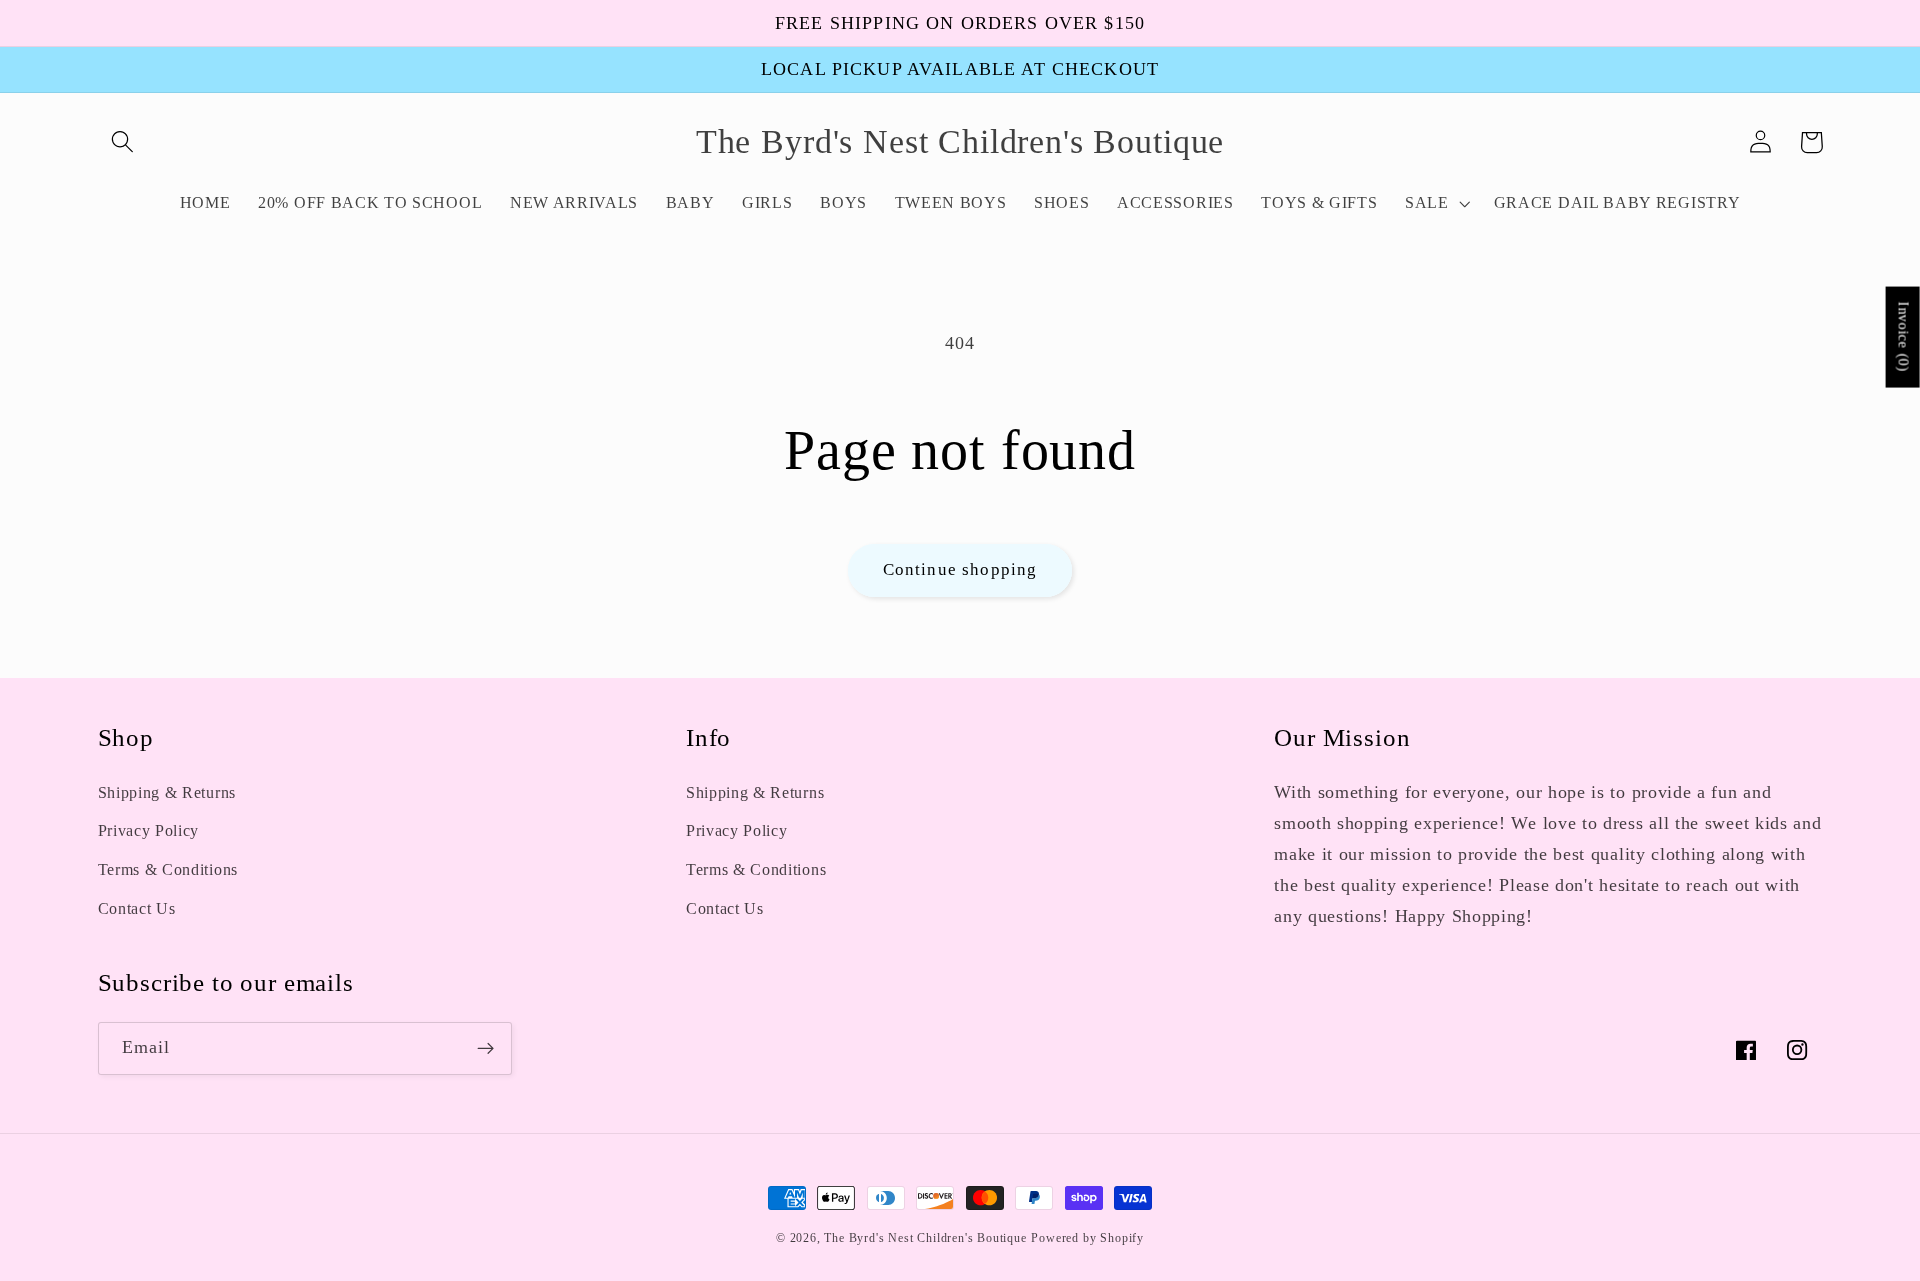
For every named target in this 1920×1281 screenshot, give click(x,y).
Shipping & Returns (167, 792)
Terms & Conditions (168, 869)
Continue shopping (960, 569)
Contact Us (137, 908)
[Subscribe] (485, 1049)
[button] (123, 142)
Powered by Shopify (1087, 1238)
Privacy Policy (149, 830)
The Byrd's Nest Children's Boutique (925, 1238)
